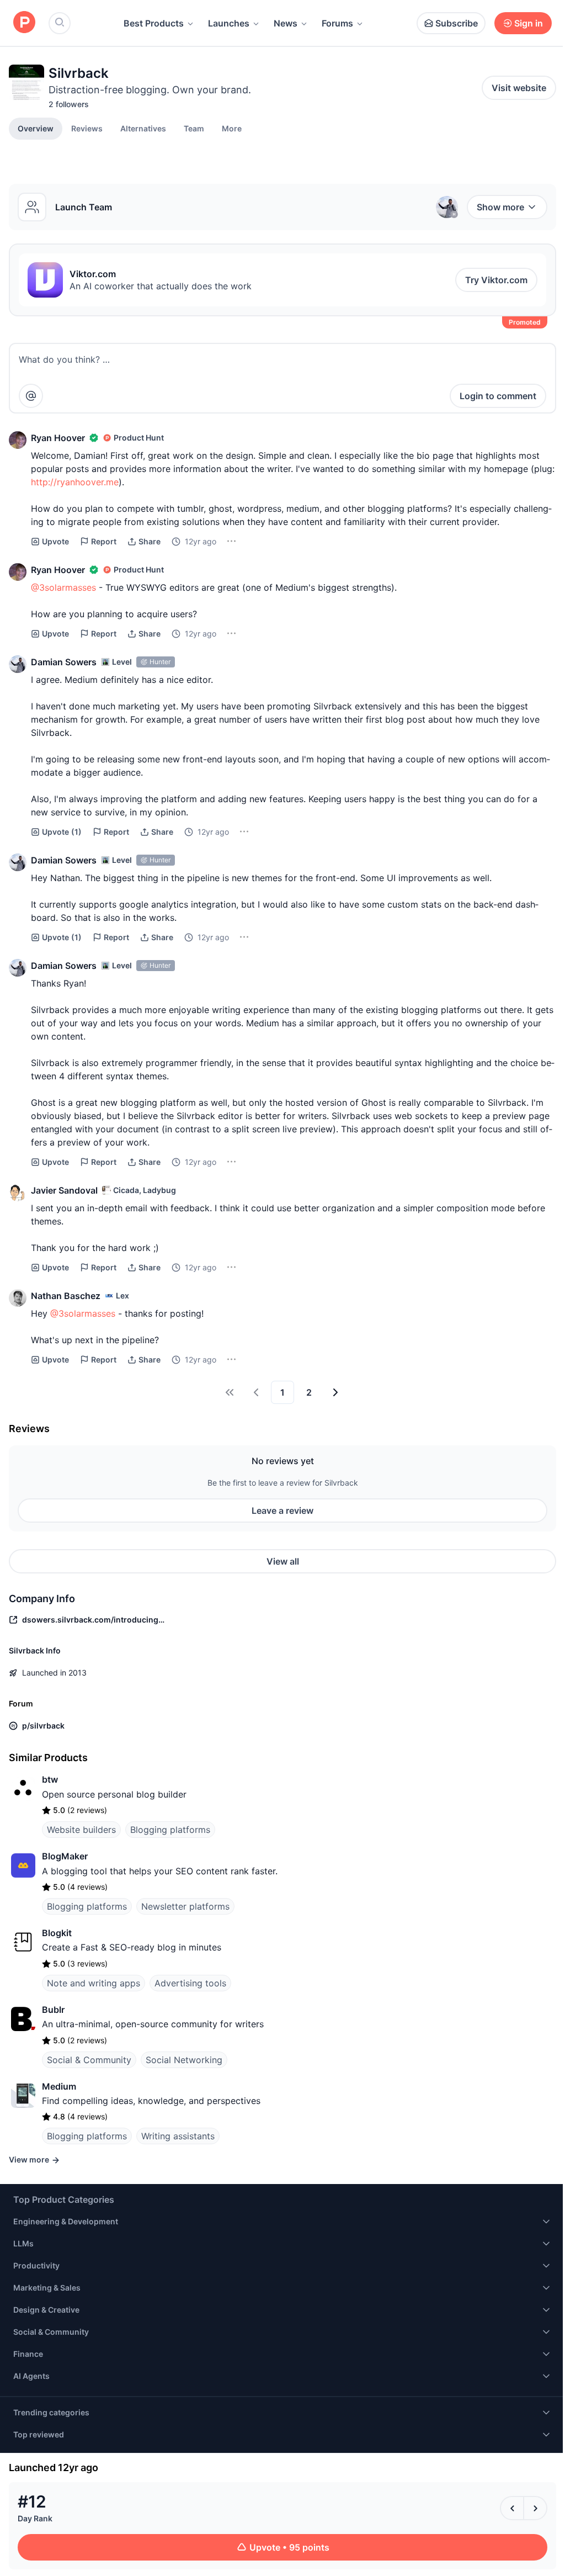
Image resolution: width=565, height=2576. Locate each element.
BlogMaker (65, 1856)
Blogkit (57, 1933)
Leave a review (282, 1510)
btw (50, 1779)
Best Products (154, 23)
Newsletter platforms (185, 1906)
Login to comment (498, 396)
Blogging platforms (170, 1830)
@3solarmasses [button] (63, 587)
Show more (500, 207)
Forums (337, 23)
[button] (232, 128)
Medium (59, 2086)
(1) (62, 832)
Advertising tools (190, 1983)
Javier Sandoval (64, 1190)
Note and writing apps (94, 1983)
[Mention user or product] (31, 396)
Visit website (519, 88)
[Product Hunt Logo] (24, 23)
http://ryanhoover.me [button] (75, 482)
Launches (229, 23)
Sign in (529, 23)
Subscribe (457, 23)
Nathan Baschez (66, 1296)
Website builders (81, 1830)
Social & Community (89, 2060)
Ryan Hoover (58, 438)
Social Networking (184, 2060)
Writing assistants (178, 2136)
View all (283, 1561)
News (286, 23)
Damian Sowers (64, 662)
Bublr (53, 2010)
